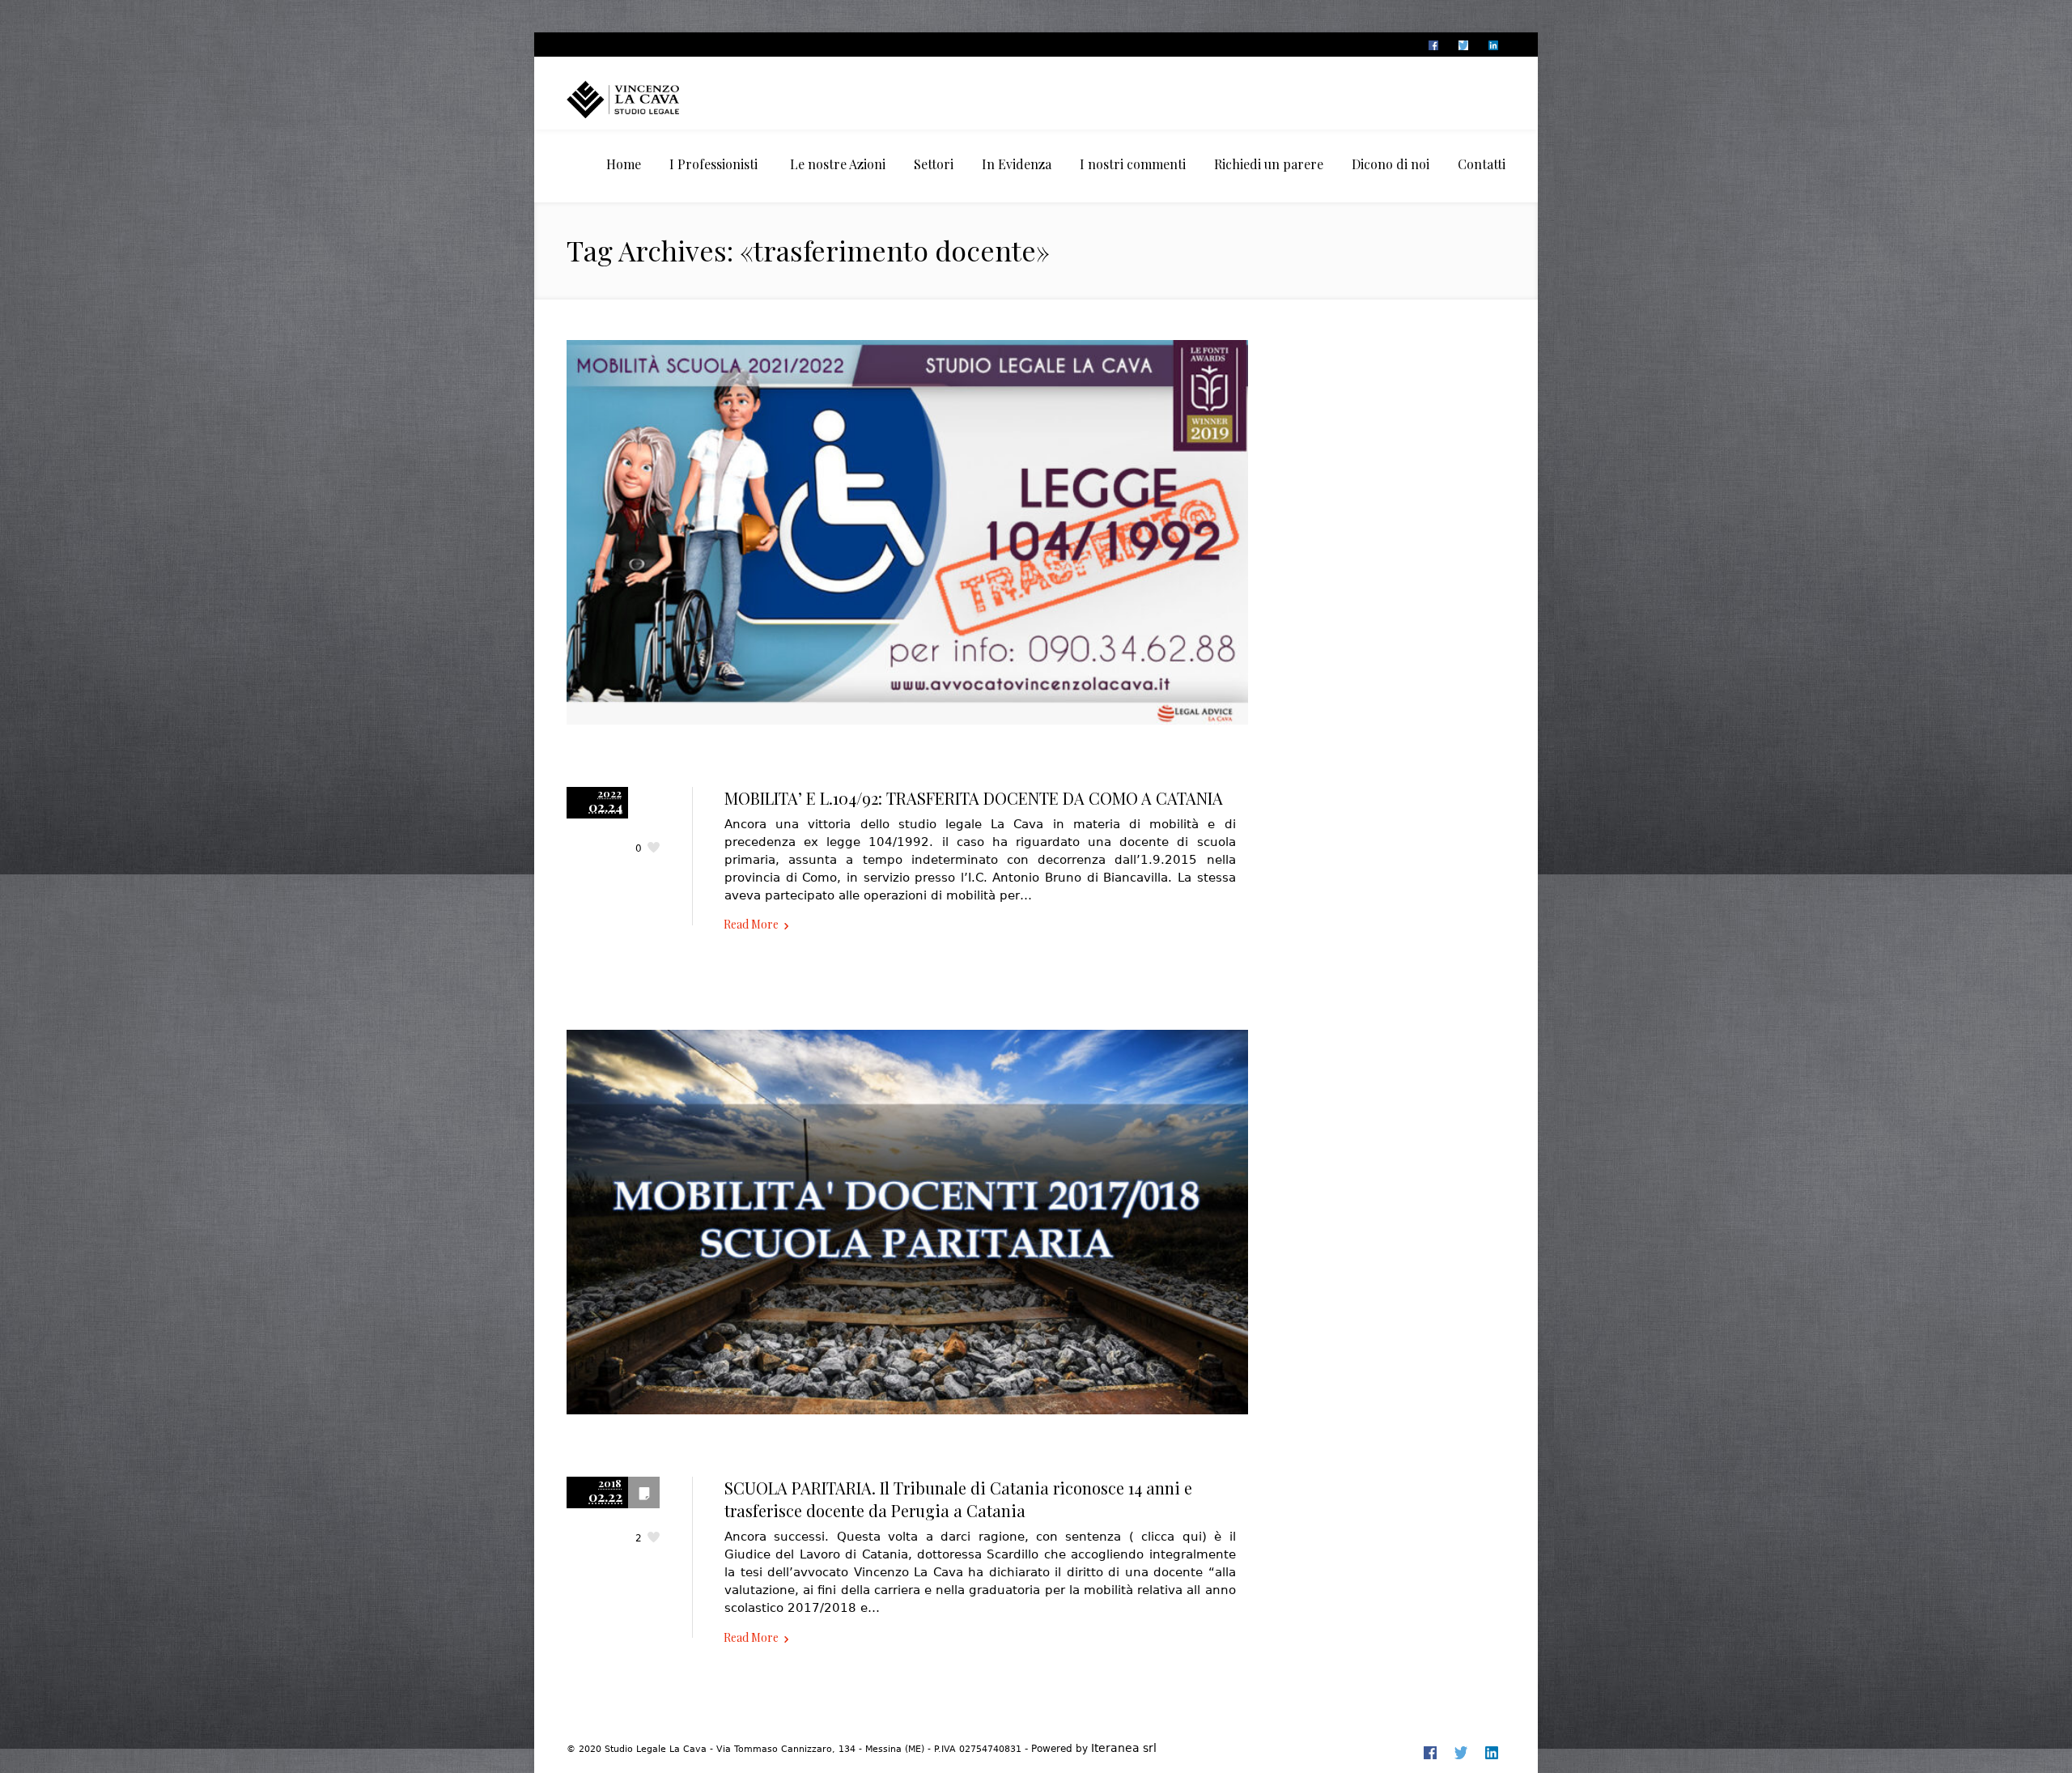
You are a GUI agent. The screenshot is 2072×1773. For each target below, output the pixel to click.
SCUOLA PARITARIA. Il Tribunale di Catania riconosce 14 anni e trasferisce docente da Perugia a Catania (958, 1499)
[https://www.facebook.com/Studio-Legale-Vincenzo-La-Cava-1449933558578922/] (1433, 45)
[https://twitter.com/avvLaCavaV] (1463, 45)
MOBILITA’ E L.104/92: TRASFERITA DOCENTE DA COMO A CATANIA (974, 798)
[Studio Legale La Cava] (652, 99)
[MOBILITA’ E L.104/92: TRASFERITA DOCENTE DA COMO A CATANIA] (907, 549)
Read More (751, 924)
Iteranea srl (1124, 1748)
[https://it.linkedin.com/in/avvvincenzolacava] (1492, 45)
